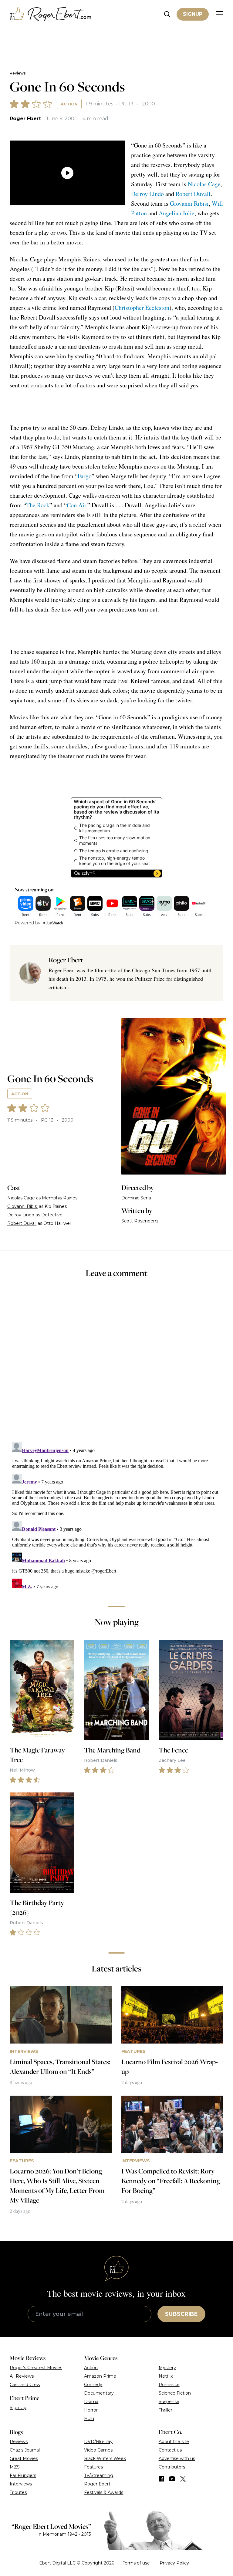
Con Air (76, 505)
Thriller (165, 2410)
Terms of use (136, 2563)
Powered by (27, 923)
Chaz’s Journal (25, 2450)
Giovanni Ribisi (189, 203)
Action (69, 104)
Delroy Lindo (147, 194)
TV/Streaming (99, 2475)
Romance (169, 2385)
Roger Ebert (25, 119)
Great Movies (24, 2458)
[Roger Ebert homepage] (51, 14)
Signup (193, 14)
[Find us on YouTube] (172, 2479)
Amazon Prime (100, 2376)
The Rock (38, 505)
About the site (174, 2442)
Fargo (85, 476)
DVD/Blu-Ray (98, 2442)
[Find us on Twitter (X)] (183, 2479)
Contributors (172, 2467)
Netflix (166, 2376)
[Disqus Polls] (116, 1364)
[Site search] (167, 14)
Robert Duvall (193, 194)
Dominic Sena (136, 1198)
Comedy (93, 2385)
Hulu (89, 2419)
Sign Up (18, 2408)
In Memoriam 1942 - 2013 (64, 2534)
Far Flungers (23, 2475)
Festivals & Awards (104, 2492)
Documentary (99, 2393)
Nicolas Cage (204, 184)
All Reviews (22, 2376)
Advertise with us (177, 2458)
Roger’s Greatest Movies (36, 2368)
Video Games (98, 2450)
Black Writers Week (105, 2458)
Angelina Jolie (177, 213)
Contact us (170, 2450)
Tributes (18, 2492)
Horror (91, 2410)
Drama (91, 2402)
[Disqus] (116, 1516)
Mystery (167, 2368)
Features (93, 2467)
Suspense (169, 2402)
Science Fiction (175, 2393)
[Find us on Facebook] (161, 2479)
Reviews (18, 73)
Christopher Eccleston (142, 308)
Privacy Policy (174, 2563)
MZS (15, 2467)
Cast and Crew (25, 2385)
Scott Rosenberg (140, 1221)
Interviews (21, 2484)
